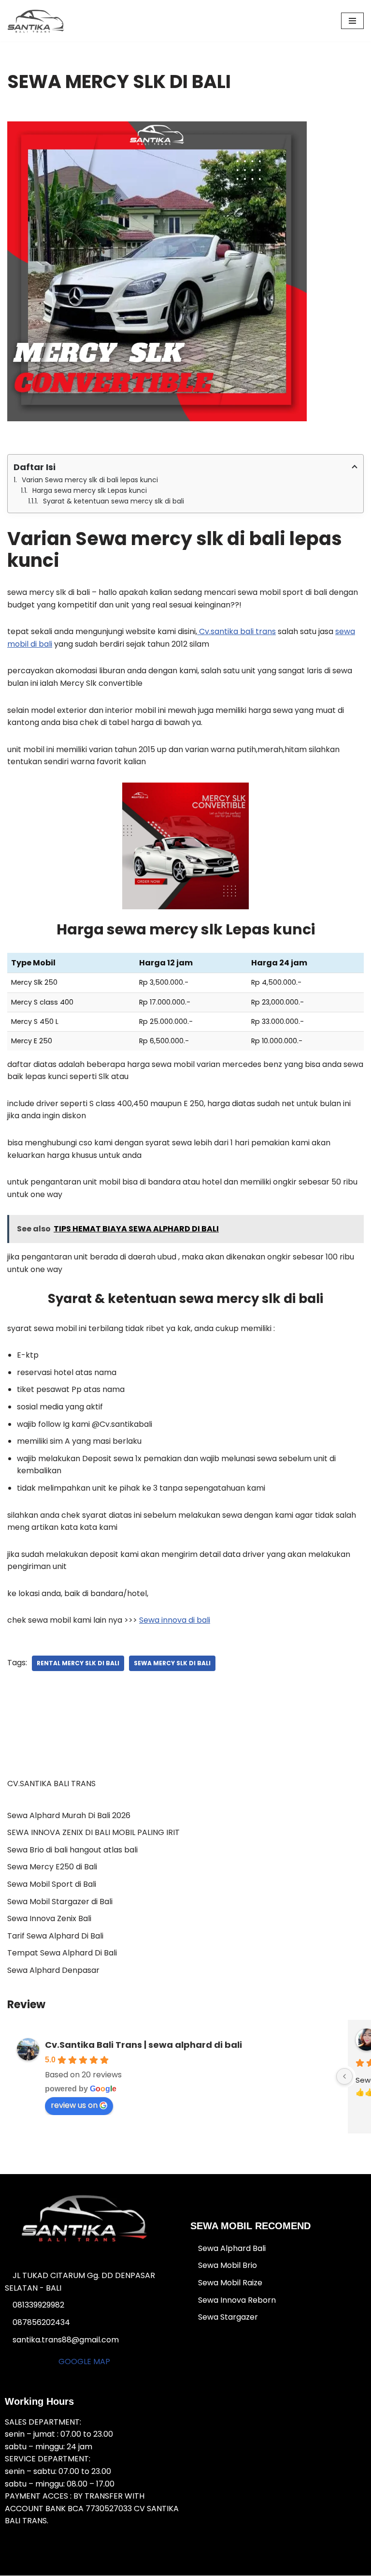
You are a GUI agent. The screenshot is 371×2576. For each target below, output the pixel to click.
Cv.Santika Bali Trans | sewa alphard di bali (143, 2045)
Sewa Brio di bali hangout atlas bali (72, 1850)
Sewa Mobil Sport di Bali (52, 1884)
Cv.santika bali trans (236, 631)
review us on (74, 2105)
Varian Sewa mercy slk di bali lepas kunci (90, 480)
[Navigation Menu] (352, 21)
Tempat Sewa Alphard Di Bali (62, 1953)
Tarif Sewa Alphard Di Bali (55, 1936)
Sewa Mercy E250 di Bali (52, 1867)
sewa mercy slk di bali (172, 1663)
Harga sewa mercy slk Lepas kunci (90, 490)
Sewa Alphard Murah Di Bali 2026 (69, 1815)
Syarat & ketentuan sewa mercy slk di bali (114, 501)
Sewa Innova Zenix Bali (49, 1918)
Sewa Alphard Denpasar (53, 1970)
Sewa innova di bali (175, 1620)
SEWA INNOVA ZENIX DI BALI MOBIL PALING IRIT (93, 1832)
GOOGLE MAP (84, 2361)
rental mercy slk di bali (78, 1663)
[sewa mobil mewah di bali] (36, 21)
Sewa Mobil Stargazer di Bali (60, 1902)
